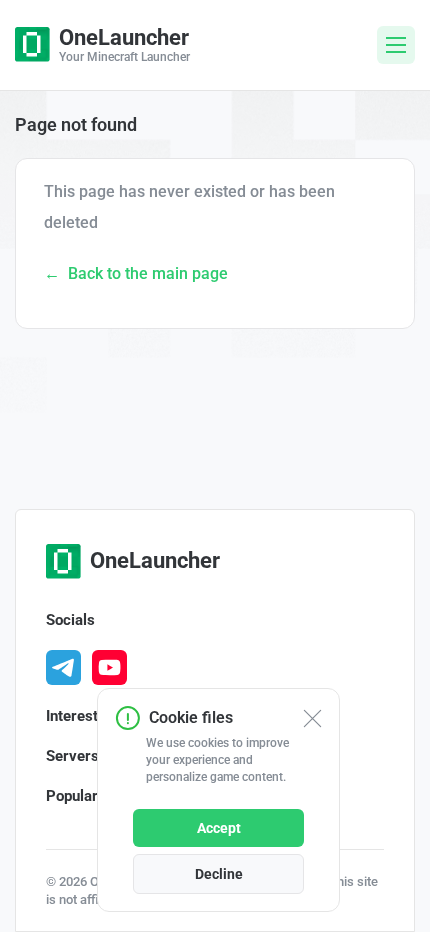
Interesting (82, 716)
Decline (219, 874)
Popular (72, 796)
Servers (72, 756)
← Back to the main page (136, 273)
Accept (219, 828)
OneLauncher (155, 560)
